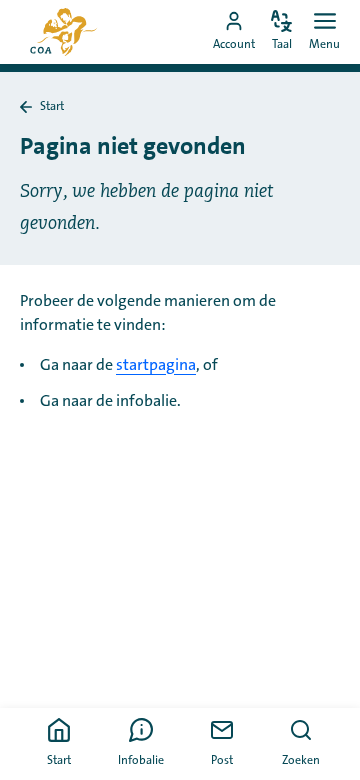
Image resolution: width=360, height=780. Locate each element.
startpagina (156, 365)
